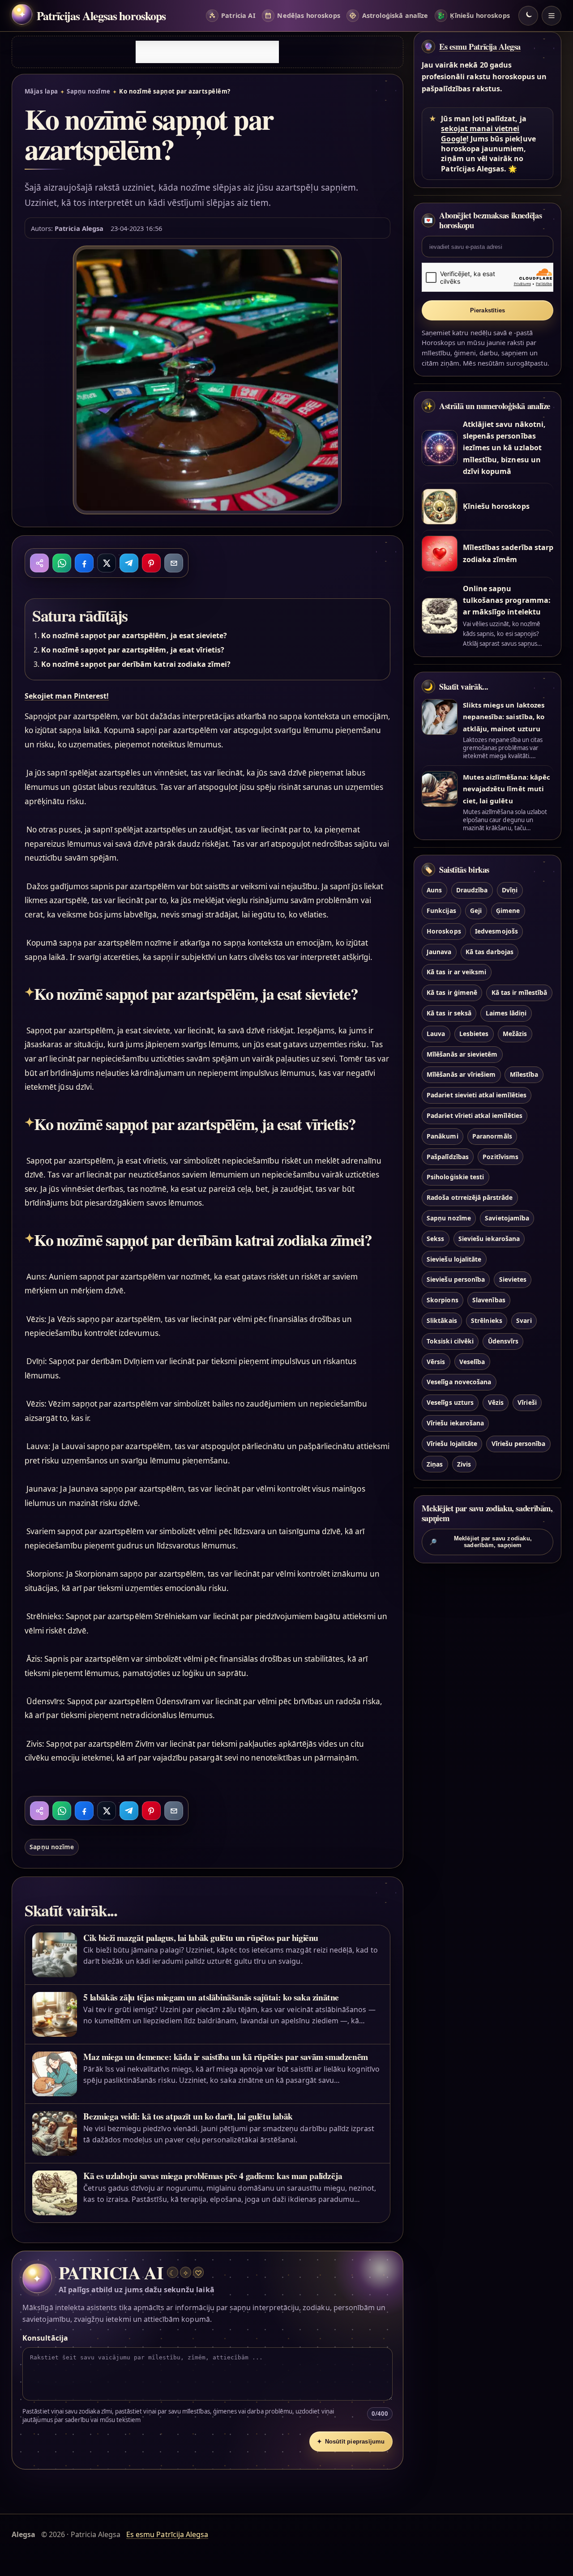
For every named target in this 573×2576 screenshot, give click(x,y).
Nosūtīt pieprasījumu (351, 2442)
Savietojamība (507, 1218)
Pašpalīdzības (448, 1157)
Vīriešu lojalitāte (452, 1444)
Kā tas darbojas (490, 952)
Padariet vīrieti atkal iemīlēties (475, 1115)
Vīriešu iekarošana (455, 1423)
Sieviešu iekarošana (489, 1239)
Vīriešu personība (519, 1444)
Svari (524, 1320)
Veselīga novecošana (459, 1382)
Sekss (435, 1239)
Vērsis (436, 1362)
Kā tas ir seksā (449, 1013)
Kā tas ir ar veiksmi (456, 972)
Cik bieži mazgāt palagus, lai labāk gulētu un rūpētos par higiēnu (201, 1938)
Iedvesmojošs (496, 931)
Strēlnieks (486, 1320)
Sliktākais (442, 1320)
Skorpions (442, 1300)
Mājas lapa (41, 91)
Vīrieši (527, 1402)
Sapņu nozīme (89, 91)
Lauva (436, 1034)
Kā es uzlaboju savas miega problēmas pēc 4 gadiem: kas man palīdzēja (213, 2176)
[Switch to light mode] (528, 16)
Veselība (472, 1362)
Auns (434, 890)
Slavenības (489, 1300)
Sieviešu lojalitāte (454, 1259)
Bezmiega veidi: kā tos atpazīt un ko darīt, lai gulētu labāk (188, 2116)
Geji (476, 911)
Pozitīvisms (500, 1157)
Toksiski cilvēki (450, 1341)
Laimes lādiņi (506, 1013)
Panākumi (442, 1136)
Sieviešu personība (456, 1279)
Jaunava (439, 952)
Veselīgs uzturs (450, 1402)
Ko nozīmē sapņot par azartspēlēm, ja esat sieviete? (134, 635)
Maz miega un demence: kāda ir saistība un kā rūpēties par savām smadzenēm (226, 2057)
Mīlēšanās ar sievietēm (462, 1054)
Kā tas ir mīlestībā (520, 992)
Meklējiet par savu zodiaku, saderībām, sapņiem (481, 1542)
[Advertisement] (207, 52)
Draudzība (472, 890)
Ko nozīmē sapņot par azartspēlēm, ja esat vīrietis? (133, 650)
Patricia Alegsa (79, 228)
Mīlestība (524, 1074)
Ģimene (508, 911)
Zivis (464, 1464)
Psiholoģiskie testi (455, 1177)
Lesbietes (474, 1034)
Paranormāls (492, 1136)
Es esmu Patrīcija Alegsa (480, 47)
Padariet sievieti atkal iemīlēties (477, 1095)
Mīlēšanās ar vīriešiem (461, 1074)
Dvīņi (510, 890)
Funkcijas (441, 911)
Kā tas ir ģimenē (452, 992)
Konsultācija (45, 2338)
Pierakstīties (488, 310)
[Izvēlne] (552, 16)
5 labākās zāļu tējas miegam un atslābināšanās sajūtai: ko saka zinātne (211, 1997)
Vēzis (496, 1402)
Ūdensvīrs (503, 1341)
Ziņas (435, 1464)
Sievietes (513, 1279)
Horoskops (444, 931)
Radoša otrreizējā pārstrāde (470, 1197)
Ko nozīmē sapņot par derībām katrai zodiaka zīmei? (136, 664)
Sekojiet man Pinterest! (67, 696)
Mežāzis (515, 1034)
